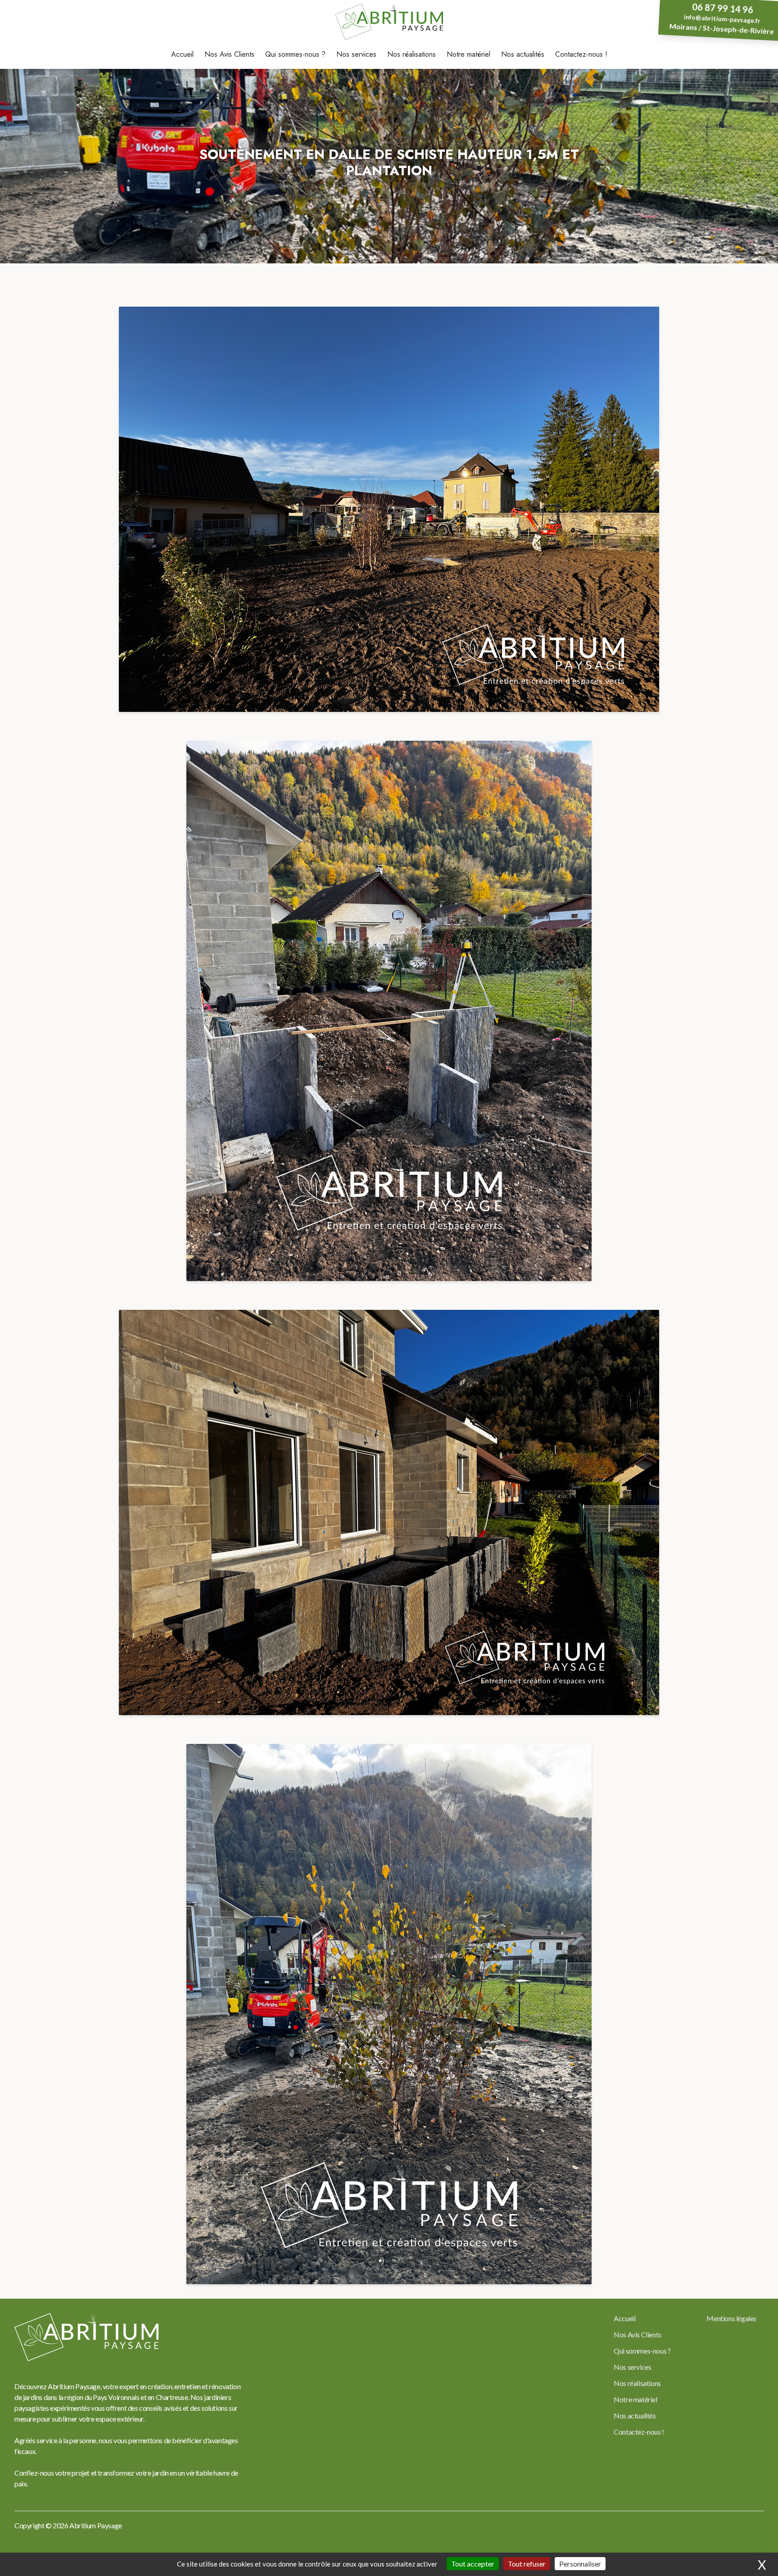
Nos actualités (523, 54)
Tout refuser (527, 2564)
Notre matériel (468, 54)
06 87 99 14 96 (723, 8)
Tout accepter (473, 2564)
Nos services (356, 54)
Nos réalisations (412, 54)
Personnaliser (580, 2564)
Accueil (182, 54)
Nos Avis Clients (229, 54)
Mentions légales (731, 2318)
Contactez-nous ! (581, 54)
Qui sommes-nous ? (295, 54)
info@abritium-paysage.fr (722, 19)
